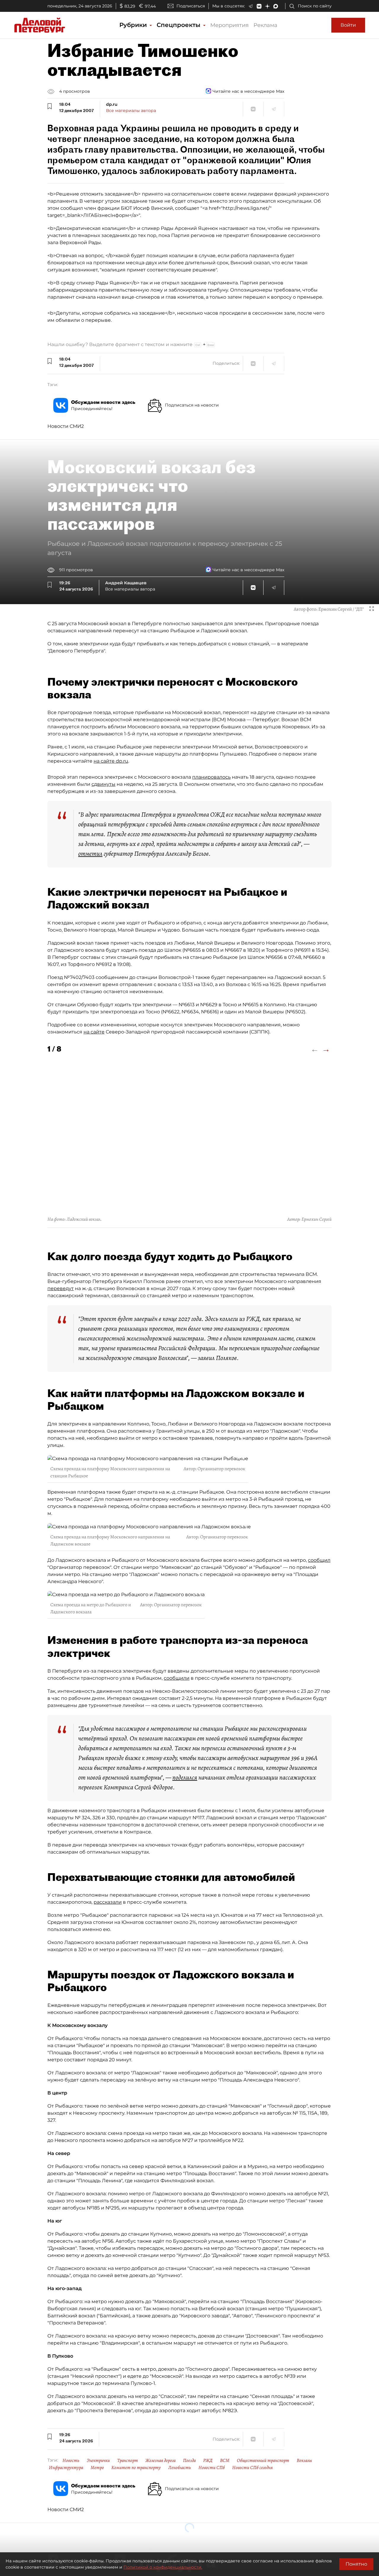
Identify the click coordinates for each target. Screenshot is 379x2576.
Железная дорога (160, 2460)
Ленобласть (180, 2468)
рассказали (108, 1902)
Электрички (98, 2460)
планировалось (211, 777)
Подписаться (191, 6)
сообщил (319, 1560)
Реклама (265, 25)
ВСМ (225, 2460)
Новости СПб (212, 2468)
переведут (61, 1288)
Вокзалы (304, 2460)
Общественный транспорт (263, 2460)
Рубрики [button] (134, 25)
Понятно (356, 2564)
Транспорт (128, 2460)
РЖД (208, 2460)
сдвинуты (103, 784)
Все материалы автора (131, 111)
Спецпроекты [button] (179, 25)
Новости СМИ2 (66, 426)
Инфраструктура (66, 2468)
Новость (71, 2460)
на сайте (94, 1032)
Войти (348, 25)
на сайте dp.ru (111, 761)
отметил (90, 854)
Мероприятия (229, 25)
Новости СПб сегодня (252, 2468)
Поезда (189, 2460)
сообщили (177, 1678)
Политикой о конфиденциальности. (163, 2567)
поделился (185, 1777)
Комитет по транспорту (136, 2468)
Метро (97, 2468)
